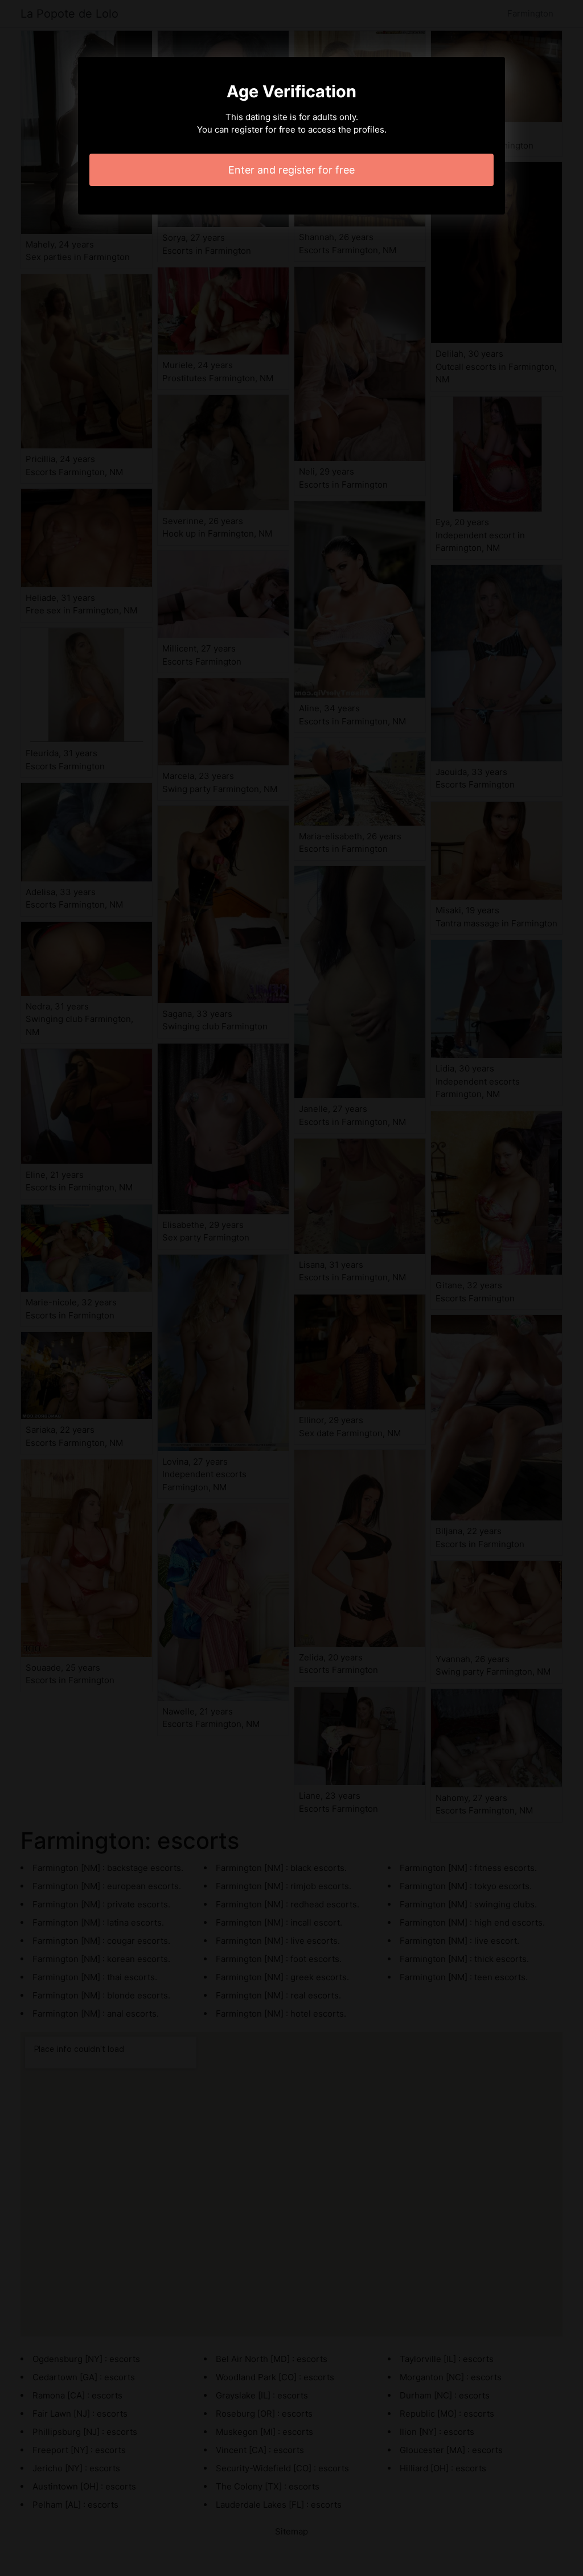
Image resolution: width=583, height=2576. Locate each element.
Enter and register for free (291, 170)
